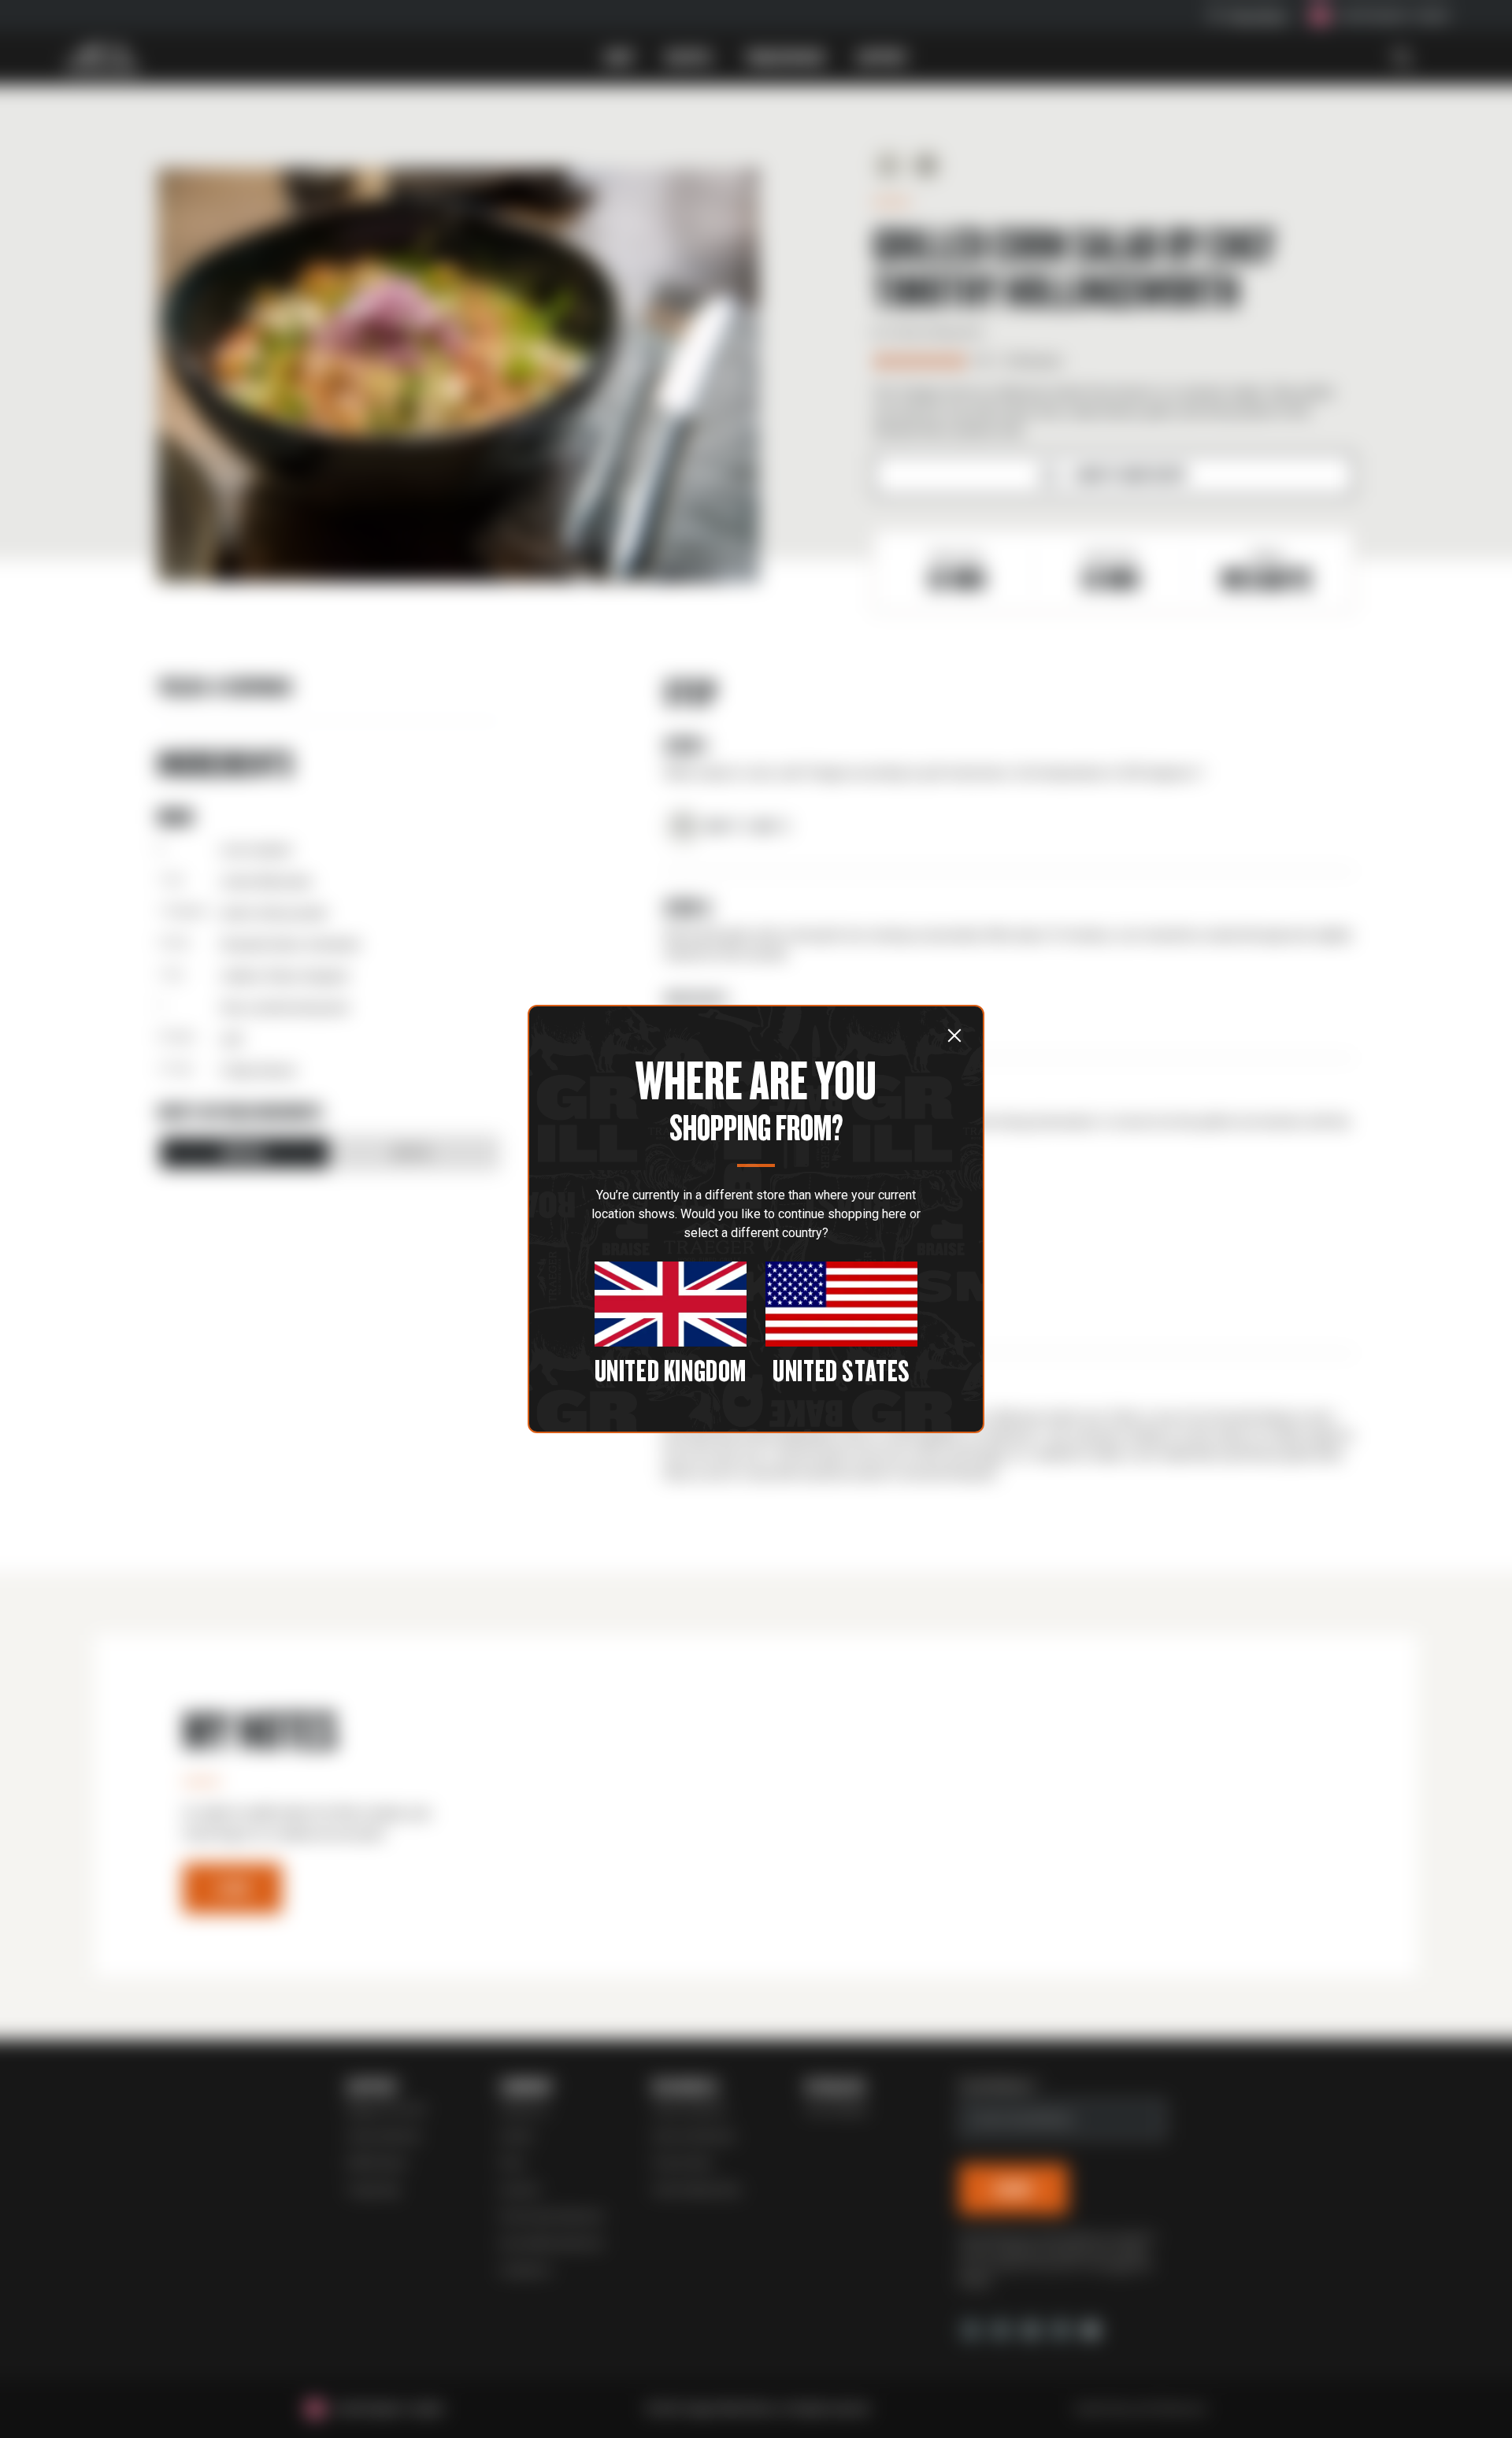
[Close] (954, 1036)
